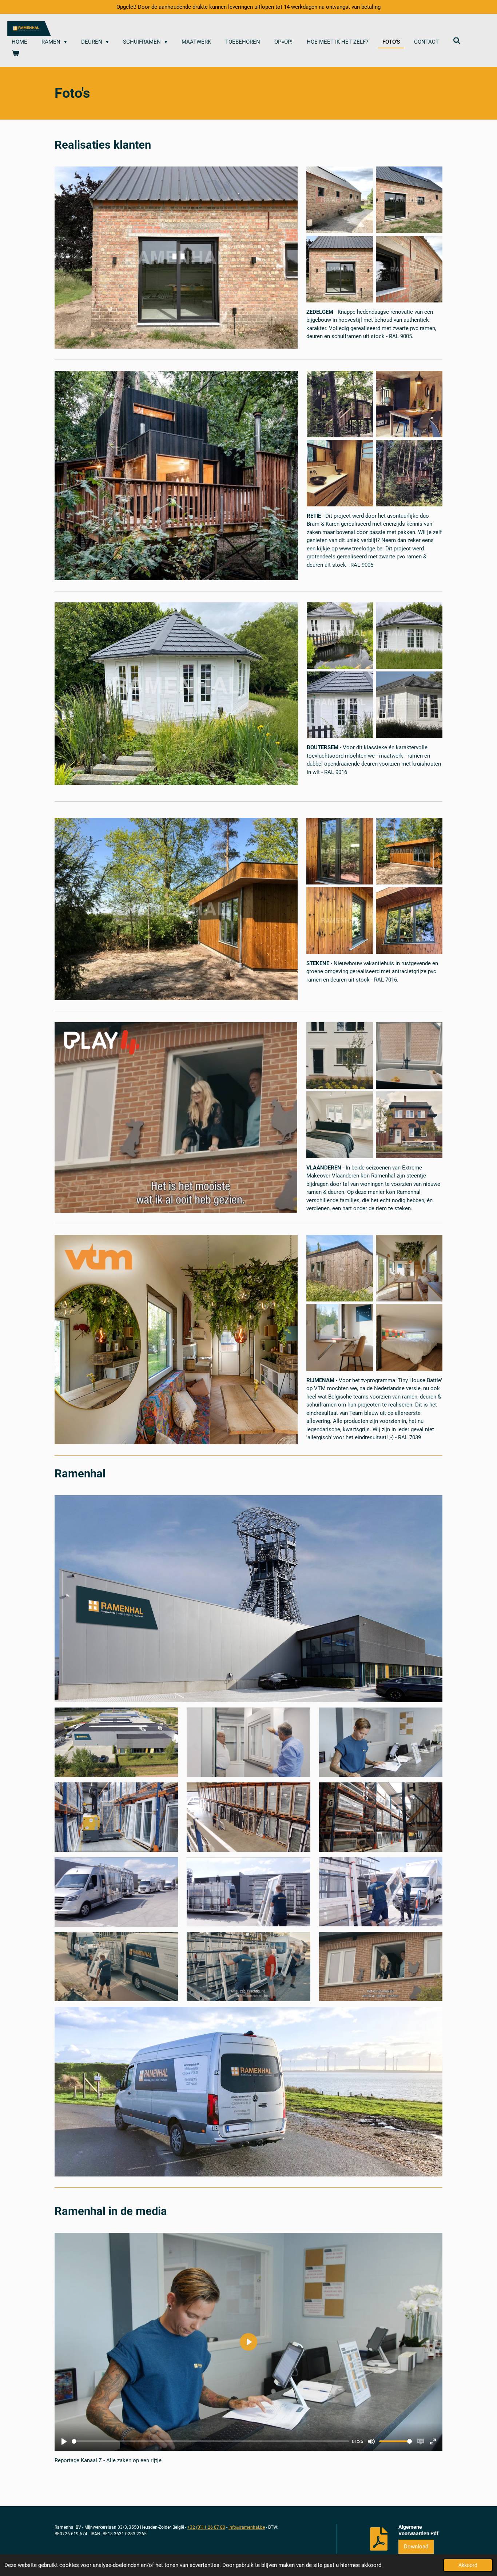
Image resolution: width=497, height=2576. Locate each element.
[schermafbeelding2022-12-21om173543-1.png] (409, 1338)
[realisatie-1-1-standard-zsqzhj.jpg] (409, 705)
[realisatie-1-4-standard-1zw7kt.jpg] (340, 635)
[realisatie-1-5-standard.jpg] (340, 705)
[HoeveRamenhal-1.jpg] (409, 200)
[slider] (210, 2441)
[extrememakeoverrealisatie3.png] (409, 1056)
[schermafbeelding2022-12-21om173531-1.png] (340, 1338)
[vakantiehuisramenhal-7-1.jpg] (340, 851)
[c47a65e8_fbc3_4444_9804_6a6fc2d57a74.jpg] (340, 473)
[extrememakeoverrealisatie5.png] (340, 1056)
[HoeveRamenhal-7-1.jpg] (409, 269)
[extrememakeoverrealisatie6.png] (409, 1125)
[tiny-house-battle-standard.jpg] (340, 1268)
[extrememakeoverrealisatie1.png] (340, 1125)
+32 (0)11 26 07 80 (206, 2527)
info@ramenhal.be (247, 2527)
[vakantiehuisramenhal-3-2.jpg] (409, 851)
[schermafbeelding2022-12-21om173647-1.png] (409, 1268)
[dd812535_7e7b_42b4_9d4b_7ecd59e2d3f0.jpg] (409, 473)
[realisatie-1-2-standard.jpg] (409, 635)
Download (416, 2547)
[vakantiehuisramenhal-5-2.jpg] (409, 921)
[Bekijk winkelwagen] (15, 54)
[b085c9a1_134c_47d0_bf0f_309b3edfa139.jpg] (409, 404)
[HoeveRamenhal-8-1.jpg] (340, 200)
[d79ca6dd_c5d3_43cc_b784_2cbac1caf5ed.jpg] (340, 404)
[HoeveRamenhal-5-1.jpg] (340, 269)
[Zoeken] (457, 41)
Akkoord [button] (468, 2565)
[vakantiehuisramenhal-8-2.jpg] (340, 921)
